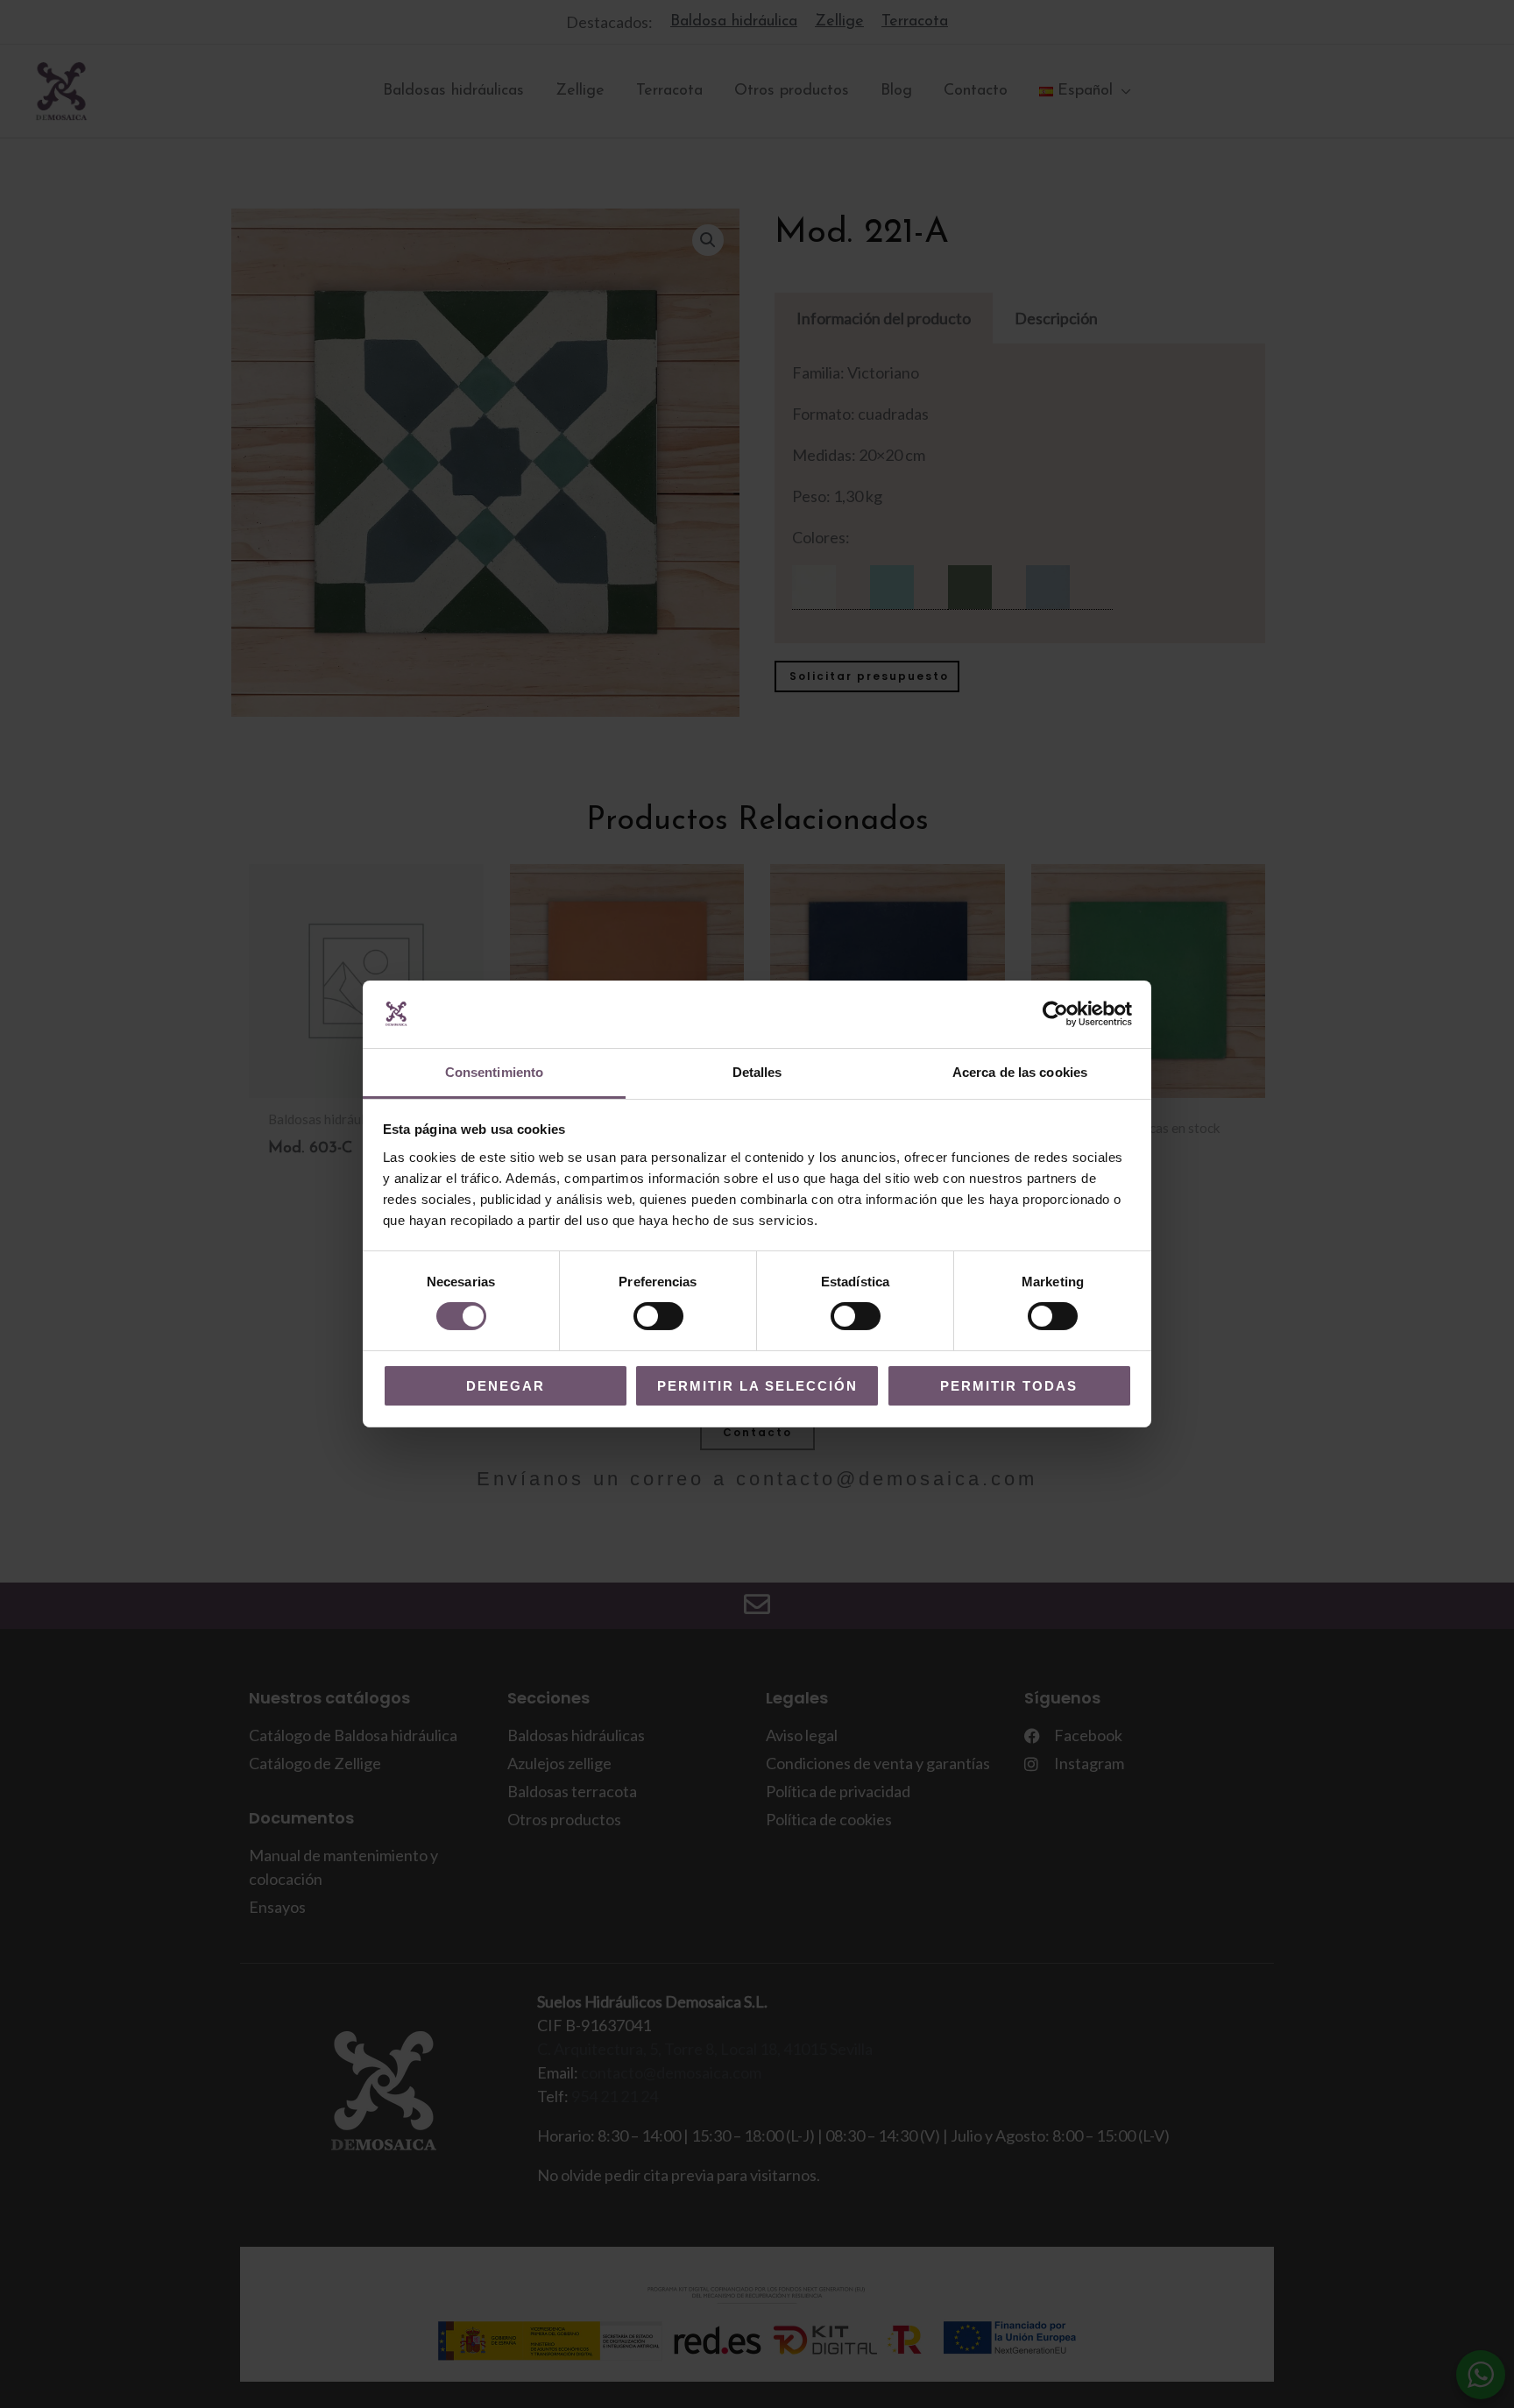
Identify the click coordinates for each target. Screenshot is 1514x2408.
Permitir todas (1009, 1386)
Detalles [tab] (757, 1072)
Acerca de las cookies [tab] (1020, 1072)
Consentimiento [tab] (494, 1072)
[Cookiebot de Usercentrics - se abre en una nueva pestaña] (1055, 1014)
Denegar (506, 1386)
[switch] (658, 1316)
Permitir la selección (757, 1386)
